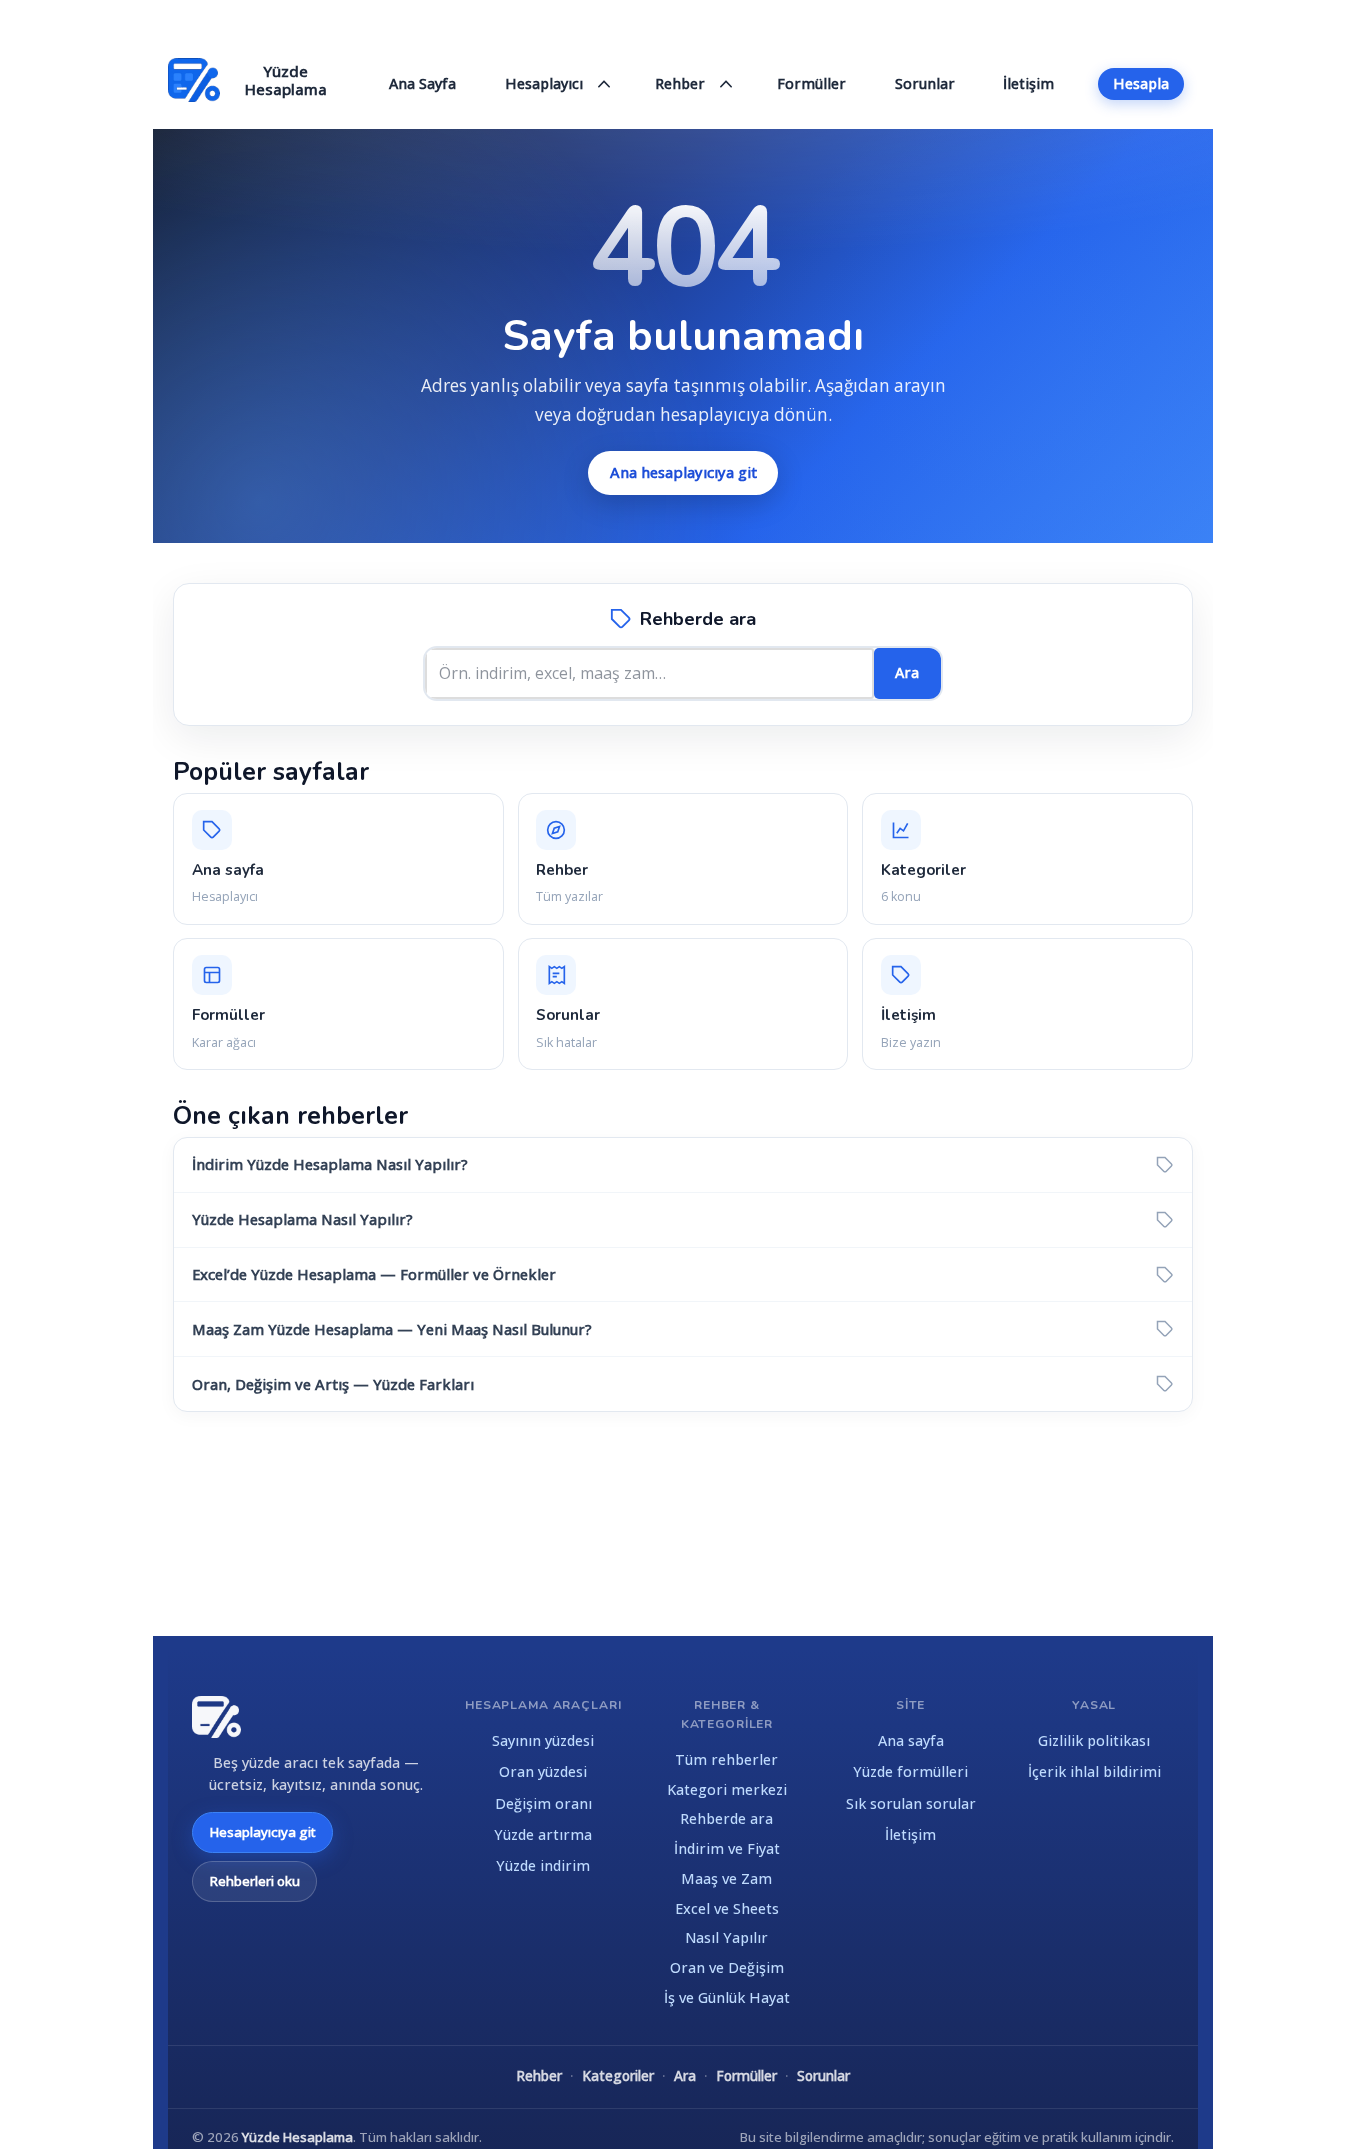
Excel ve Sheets (727, 1908)
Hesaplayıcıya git (262, 1832)
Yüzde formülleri (910, 1771)
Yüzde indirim (543, 1865)
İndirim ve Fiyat (727, 1848)
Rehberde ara (726, 1818)
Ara (907, 672)
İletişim (910, 1834)
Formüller (746, 2075)
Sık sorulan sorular (911, 1803)
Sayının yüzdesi (543, 1740)
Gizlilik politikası (1094, 1740)
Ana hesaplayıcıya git (683, 472)
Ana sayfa (911, 1740)
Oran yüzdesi (543, 1771)
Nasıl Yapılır (726, 1937)
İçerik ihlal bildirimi (1094, 1771)
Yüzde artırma (543, 1834)
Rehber (539, 2075)
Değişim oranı (543, 1803)
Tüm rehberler (726, 1759)
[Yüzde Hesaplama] (216, 1717)
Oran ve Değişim (727, 1967)
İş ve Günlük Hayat (727, 1997)
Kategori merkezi (727, 1789)
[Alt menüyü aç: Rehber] (726, 84)
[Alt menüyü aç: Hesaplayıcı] (604, 84)
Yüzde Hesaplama (297, 2137)
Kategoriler (618, 2075)
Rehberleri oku (254, 1881)
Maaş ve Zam (726, 1878)
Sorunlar (823, 2075)
